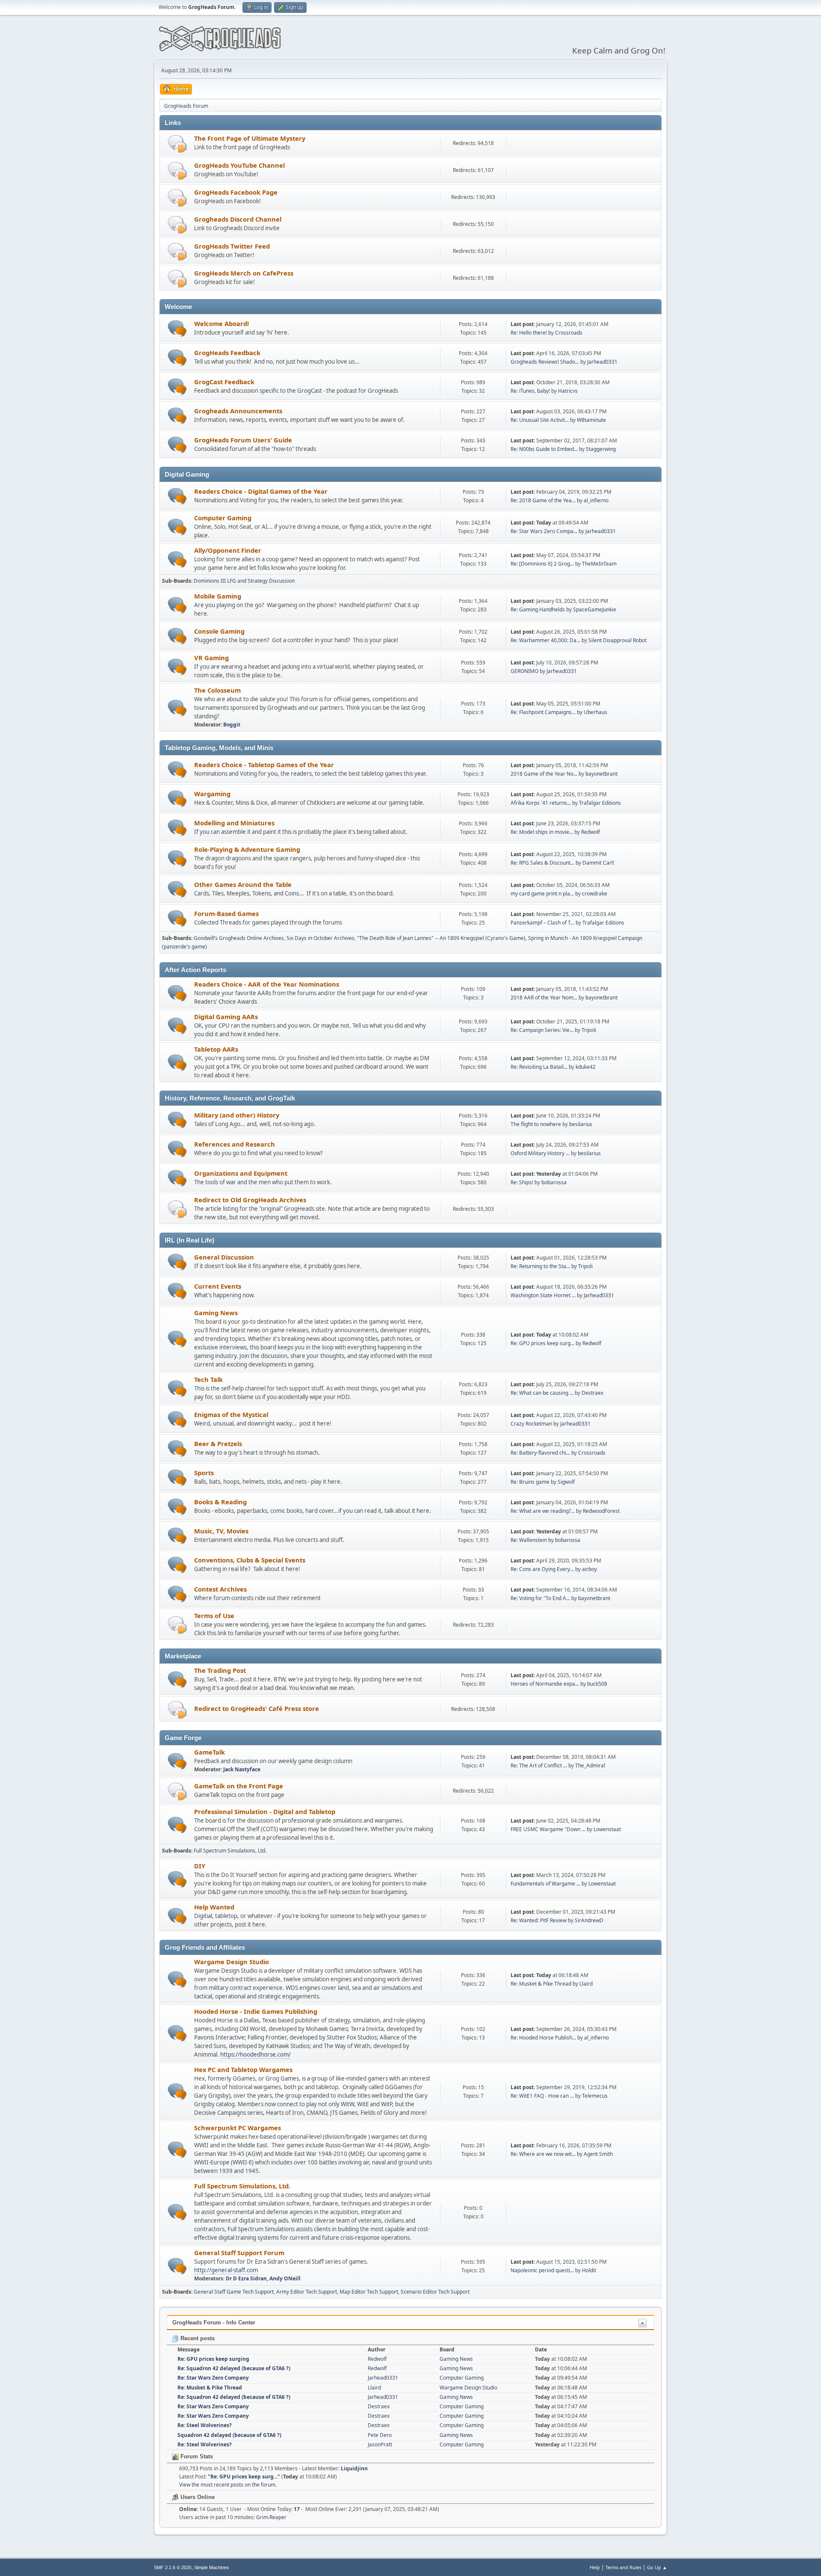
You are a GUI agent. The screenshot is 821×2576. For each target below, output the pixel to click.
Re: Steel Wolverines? (205, 2425)
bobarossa (554, 1182)
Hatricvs (568, 391)
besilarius (581, 1124)
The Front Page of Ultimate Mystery (250, 138)
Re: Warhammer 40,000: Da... (545, 640)
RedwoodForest (601, 1511)
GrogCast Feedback (224, 382)
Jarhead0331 (602, 362)
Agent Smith (598, 2154)
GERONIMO (524, 671)
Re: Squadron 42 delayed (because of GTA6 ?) (234, 2368)
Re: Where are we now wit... (543, 2154)
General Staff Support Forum (239, 2253)
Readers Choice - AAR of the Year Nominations (267, 984)
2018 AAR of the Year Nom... (544, 997)
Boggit (232, 725)
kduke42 (586, 1067)
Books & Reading (220, 1502)
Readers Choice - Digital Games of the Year (261, 491)
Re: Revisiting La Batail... (539, 1067)
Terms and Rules (623, 2567)
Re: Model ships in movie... (542, 832)
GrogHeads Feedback (227, 353)
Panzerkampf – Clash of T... (542, 923)
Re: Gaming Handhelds (538, 609)
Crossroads (569, 333)
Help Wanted (214, 1907)
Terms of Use (214, 1616)
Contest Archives (220, 1589)
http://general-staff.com (226, 2270)
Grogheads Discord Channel (238, 219)
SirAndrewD (589, 1920)
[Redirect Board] (177, 144)
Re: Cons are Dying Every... (542, 1569)
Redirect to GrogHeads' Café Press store (257, 1708)
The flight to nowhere (536, 1124)
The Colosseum (217, 690)
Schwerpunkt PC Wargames (238, 2128)
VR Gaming (211, 658)
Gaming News (216, 1313)
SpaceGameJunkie (595, 609)
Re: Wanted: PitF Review (539, 1920)
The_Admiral (590, 1765)
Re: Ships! (522, 1182)
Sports (204, 1473)
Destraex (592, 1393)
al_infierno (596, 500)
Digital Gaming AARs (226, 1017)
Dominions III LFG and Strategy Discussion (244, 581)
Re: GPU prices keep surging (213, 2359)
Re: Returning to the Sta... (540, 1266)
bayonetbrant (601, 774)
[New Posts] (177, 328)
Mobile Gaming (218, 596)
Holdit (589, 2270)
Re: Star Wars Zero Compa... (544, 531)
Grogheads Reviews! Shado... (545, 362)
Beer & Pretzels (218, 1444)
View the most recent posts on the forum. (228, 2485)
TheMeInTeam (599, 564)
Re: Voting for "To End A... (540, 1598)
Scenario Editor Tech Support (435, 2292)
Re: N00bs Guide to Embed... (544, 449)
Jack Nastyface (242, 1769)
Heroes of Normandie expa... (545, 1684)
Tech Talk (208, 1379)
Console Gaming (219, 631)
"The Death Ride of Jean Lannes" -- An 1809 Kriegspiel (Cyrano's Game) (441, 938)
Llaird (586, 1984)
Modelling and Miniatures (234, 823)
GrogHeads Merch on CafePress (244, 273)
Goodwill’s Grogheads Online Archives (239, 938)
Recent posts (197, 2338)
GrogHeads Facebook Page (236, 192)
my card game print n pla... (542, 894)
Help (595, 2567)
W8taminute (591, 420)
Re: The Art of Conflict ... (539, 1765)
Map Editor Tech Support (369, 2292)
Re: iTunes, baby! (530, 391)
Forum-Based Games (226, 913)
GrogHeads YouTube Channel (239, 165)
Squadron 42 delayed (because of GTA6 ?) (229, 2435)
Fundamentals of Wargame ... (545, 1884)
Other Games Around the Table (243, 884)
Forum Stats (196, 2456)
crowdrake (595, 894)
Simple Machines (212, 2567)
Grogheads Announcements (238, 411)
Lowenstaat (607, 1829)
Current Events (218, 1286)
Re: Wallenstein (529, 1540)
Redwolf (591, 832)
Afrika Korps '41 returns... (541, 803)
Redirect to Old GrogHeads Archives (250, 1200)
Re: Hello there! (529, 333)
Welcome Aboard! (221, 323)
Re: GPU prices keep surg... (542, 1343)
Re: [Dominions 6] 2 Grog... (542, 564)
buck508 (597, 1684)
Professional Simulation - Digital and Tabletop (265, 1811)
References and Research (235, 1144)
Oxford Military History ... (540, 1153)
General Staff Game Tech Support (234, 2292)
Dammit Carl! (598, 863)
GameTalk (210, 1752)
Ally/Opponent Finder (228, 550)
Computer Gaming (223, 518)
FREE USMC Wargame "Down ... (548, 1829)
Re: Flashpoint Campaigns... (543, 712)
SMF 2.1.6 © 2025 (173, 2567)
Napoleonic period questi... (542, 2270)
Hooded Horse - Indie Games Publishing (256, 2011)
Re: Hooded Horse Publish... (543, 2038)
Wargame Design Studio (232, 1962)
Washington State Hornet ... (543, 1295)
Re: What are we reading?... (543, 1511)
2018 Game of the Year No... (544, 774)
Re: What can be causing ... (542, 1393)
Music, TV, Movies (221, 1531)
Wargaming (212, 794)
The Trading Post (220, 1670)
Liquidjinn (354, 2468)
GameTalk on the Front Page (239, 1786)
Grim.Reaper (271, 2517)
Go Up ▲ (657, 2567)
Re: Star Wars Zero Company (213, 2378)
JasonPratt (380, 2444)
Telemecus (595, 2096)
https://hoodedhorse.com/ (255, 2054)
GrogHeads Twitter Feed (232, 246)
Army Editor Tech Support (307, 2292)
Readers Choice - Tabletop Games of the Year (264, 765)
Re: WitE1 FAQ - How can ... (542, 2096)
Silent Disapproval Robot (617, 640)
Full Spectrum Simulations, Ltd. (230, 1851)
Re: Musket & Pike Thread (541, 1984)
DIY (200, 1866)
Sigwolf (566, 1482)
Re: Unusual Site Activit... (540, 420)
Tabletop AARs (216, 1049)
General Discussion (224, 1257)
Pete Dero (380, 2435)
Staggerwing (601, 449)
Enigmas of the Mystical (231, 1414)
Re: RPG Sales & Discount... (542, 863)
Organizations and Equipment (241, 1173)
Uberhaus (595, 712)
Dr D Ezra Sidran (246, 2278)
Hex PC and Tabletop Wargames (243, 2069)
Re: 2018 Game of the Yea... (543, 500)
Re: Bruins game (530, 1482)
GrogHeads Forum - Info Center (214, 2323)
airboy (589, 1569)
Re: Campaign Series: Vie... (542, 1030)
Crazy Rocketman (531, 1424)
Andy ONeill (285, 2278)
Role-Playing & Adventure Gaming (247, 849)
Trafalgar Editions (600, 803)
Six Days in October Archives (320, 938)
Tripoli (589, 1030)
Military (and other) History (237, 1115)
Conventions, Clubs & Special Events (250, 1560)
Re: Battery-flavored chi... (540, 1453)
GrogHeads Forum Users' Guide (243, 440)
